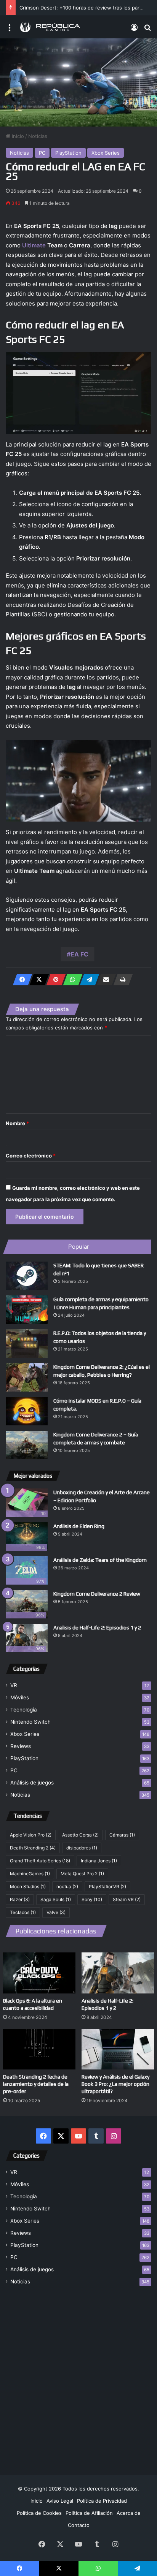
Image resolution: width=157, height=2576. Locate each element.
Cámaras (122, 1835)
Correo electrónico (31, 1156)
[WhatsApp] (70, 980)
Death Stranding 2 (33, 1848)
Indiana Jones (99, 1861)
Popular (79, 1247)
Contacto (79, 2525)
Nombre (17, 1123)
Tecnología (24, 1710)
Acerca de (129, 2513)
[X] (37, 980)
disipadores (82, 1848)
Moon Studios (28, 1886)
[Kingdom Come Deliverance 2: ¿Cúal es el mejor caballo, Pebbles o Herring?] (27, 1377)
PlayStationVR (107, 1886)
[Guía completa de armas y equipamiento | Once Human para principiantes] (27, 1310)
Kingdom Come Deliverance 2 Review (97, 1594)
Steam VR (127, 1899)
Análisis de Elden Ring (79, 1526)
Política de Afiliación (89, 2513)
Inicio (17, 136)
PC (42, 153)
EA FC (79, 954)
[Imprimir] (121, 980)
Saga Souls (56, 1899)
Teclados (23, 1912)
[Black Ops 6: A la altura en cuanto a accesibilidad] (39, 1973)
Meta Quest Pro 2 (82, 1874)
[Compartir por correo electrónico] (104, 980)
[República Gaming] (50, 27)
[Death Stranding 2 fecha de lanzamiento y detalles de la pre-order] (39, 2049)
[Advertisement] (78, 2376)
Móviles (20, 1697)
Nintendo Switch (30, 1722)
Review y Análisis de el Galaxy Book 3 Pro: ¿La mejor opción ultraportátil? (115, 2084)
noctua (67, 1886)
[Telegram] (87, 980)
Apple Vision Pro (31, 1835)
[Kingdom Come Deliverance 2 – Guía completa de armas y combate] (27, 1445)
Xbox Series (106, 153)
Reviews (21, 1746)
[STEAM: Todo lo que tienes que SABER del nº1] (27, 1276)
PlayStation (68, 153)
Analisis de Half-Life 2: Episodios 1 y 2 (97, 1628)
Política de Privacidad (102, 2501)
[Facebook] (20, 980)
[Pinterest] (54, 980)
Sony (92, 1899)
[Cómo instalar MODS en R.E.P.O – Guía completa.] (27, 1411)
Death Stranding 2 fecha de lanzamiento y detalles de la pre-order (36, 2084)
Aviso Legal (60, 2501)
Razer (20, 1899)
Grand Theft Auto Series (40, 1861)
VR (14, 1685)
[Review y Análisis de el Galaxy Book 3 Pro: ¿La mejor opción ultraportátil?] (118, 2049)
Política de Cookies (39, 2513)
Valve (56, 1912)
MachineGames (30, 1874)
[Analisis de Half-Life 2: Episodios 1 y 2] (118, 1973)
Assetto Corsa (80, 1835)
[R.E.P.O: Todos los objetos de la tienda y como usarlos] (27, 1343)
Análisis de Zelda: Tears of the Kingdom (100, 1560)
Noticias (38, 136)
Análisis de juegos (32, 1783)
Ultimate (34, 245)
